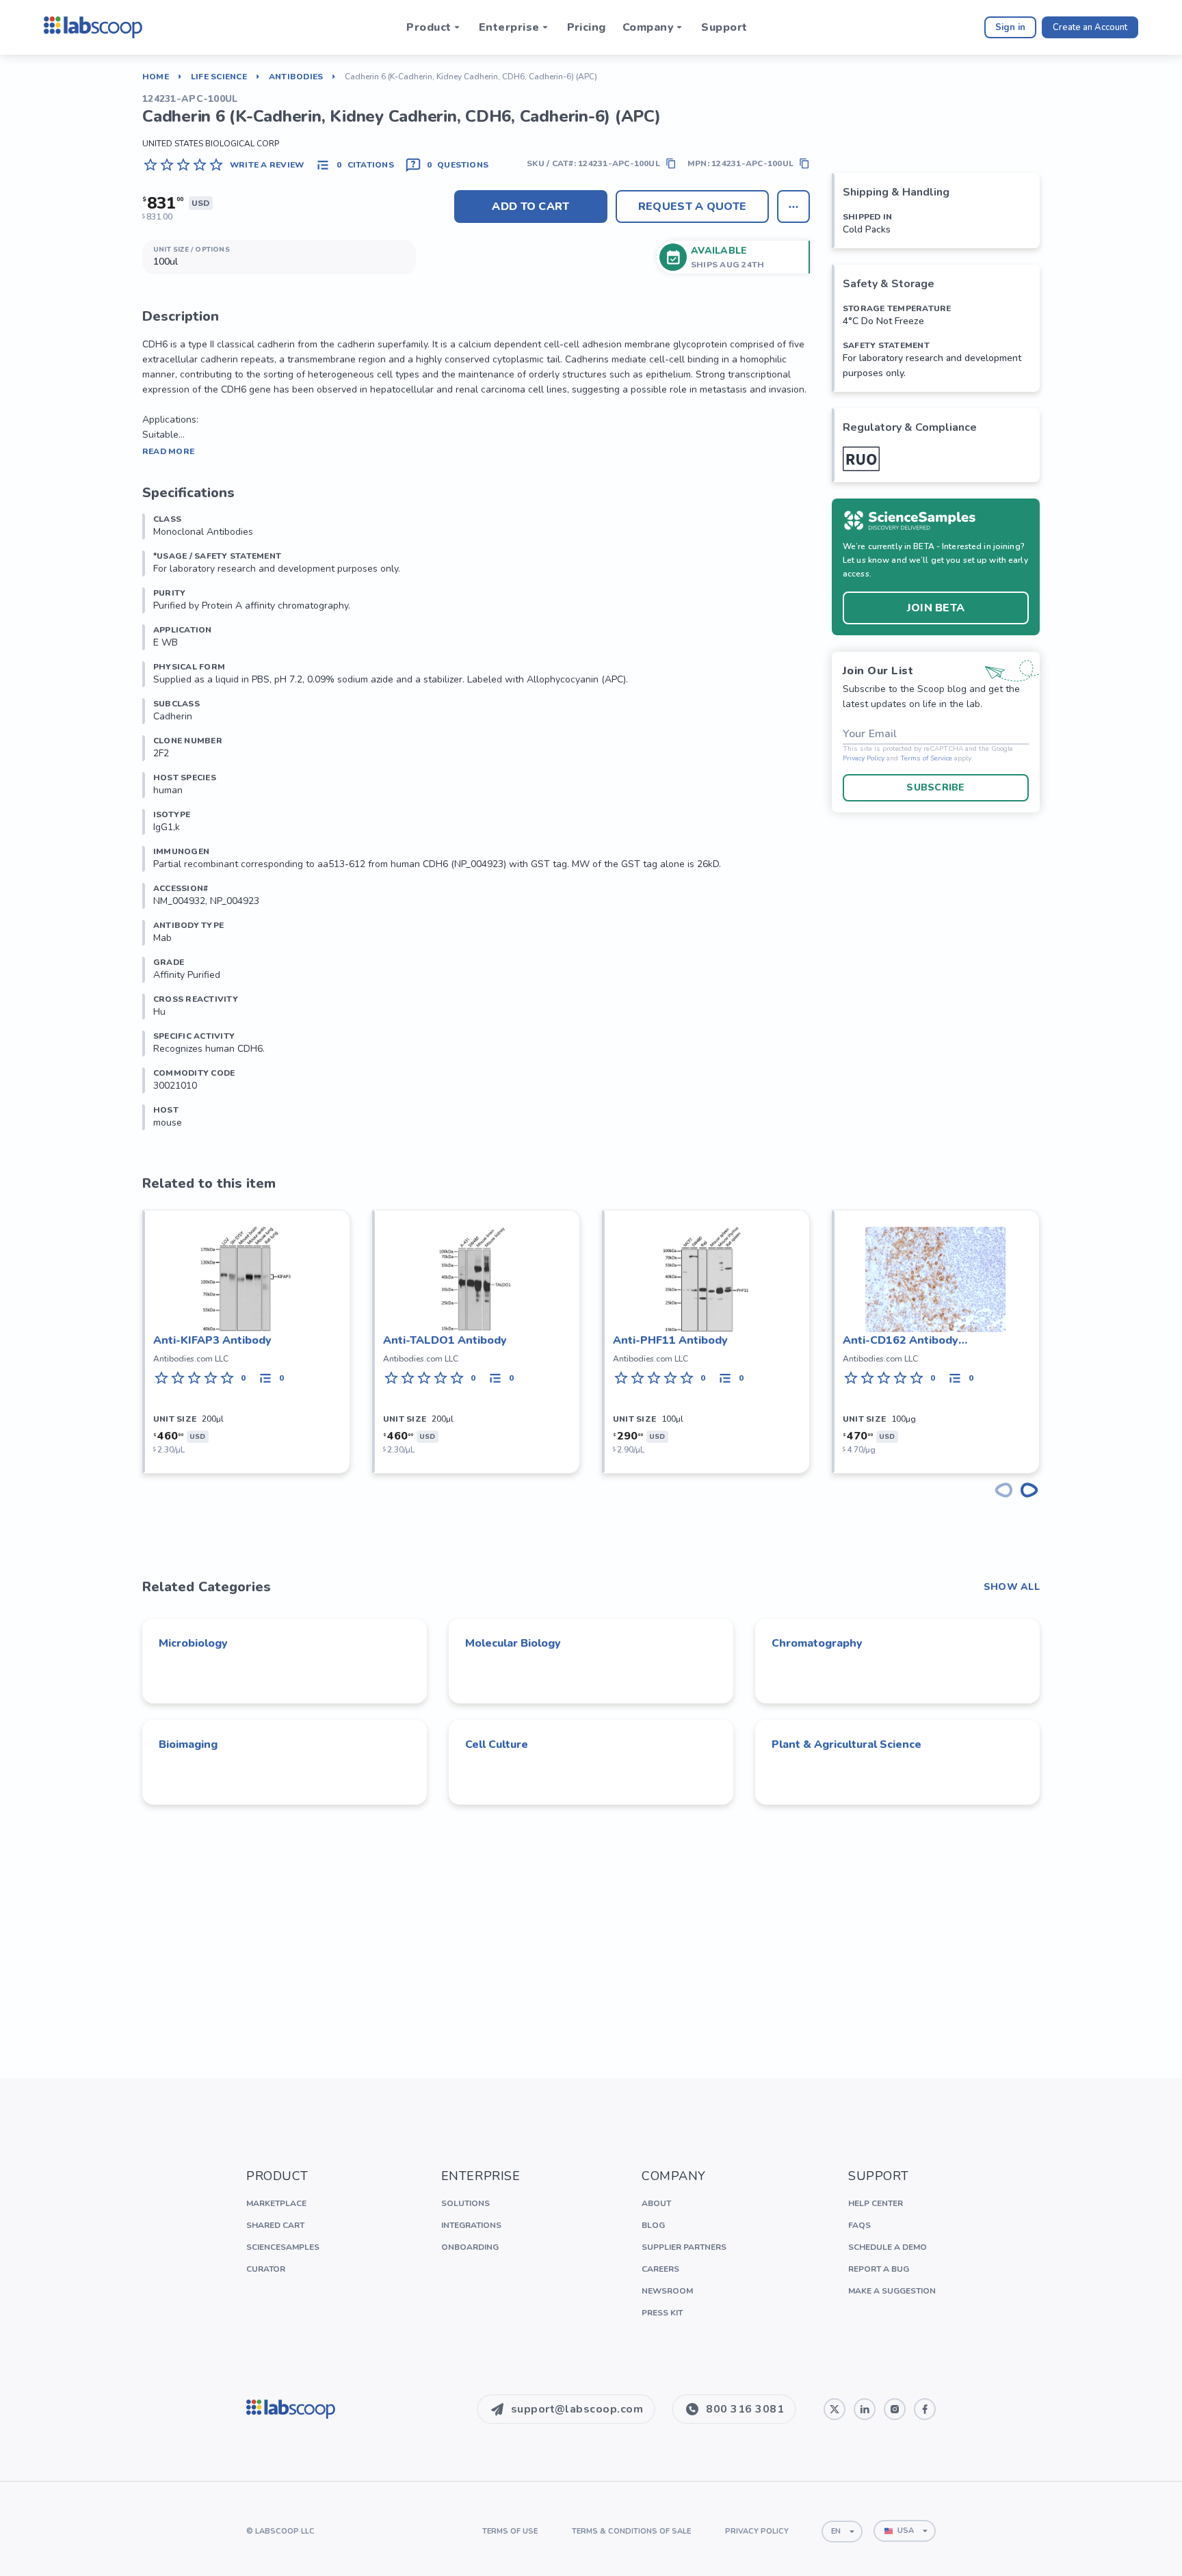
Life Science (219, 77)
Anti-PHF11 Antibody (670, 1340)
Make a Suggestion (892, 2291)
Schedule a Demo (888, 2247)
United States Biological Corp (211, 144)
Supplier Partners (684, 2247)
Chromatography (817, 1643)
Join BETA (936, 608)
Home (156, 77)
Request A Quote (693, 207)
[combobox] (842, 2532)
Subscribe (936, 787)
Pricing (587, 27)
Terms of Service (926, 759)
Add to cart (531, 207)
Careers (660, 2269)
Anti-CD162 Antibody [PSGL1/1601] (901, 1341)
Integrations (471, 2225)
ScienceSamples (283, 2247)
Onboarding (470, 2247)
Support (724, 27)
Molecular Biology (513, 1643)
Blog (653, 2225)
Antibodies (296, 77)
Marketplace (276, 2203)
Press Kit (662, 2313)
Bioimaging (188, 1744)
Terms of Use (510, 2531)
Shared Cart (275, 2225)
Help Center (876, 2203)
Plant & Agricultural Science (846, 1744)
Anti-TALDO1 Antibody (445, 1340)
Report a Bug (879, 2269)
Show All (1012, 1587)
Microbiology (193, 1643)
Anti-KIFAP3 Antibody (212, 1340)
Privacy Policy (864, 759)
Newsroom (667, 2291)
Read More (168, 451)
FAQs (859, 2225)
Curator (266, 2269)
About (656, 2203)
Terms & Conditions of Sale (631, 2531)
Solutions (465, 2203)
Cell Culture (497, 1744)
